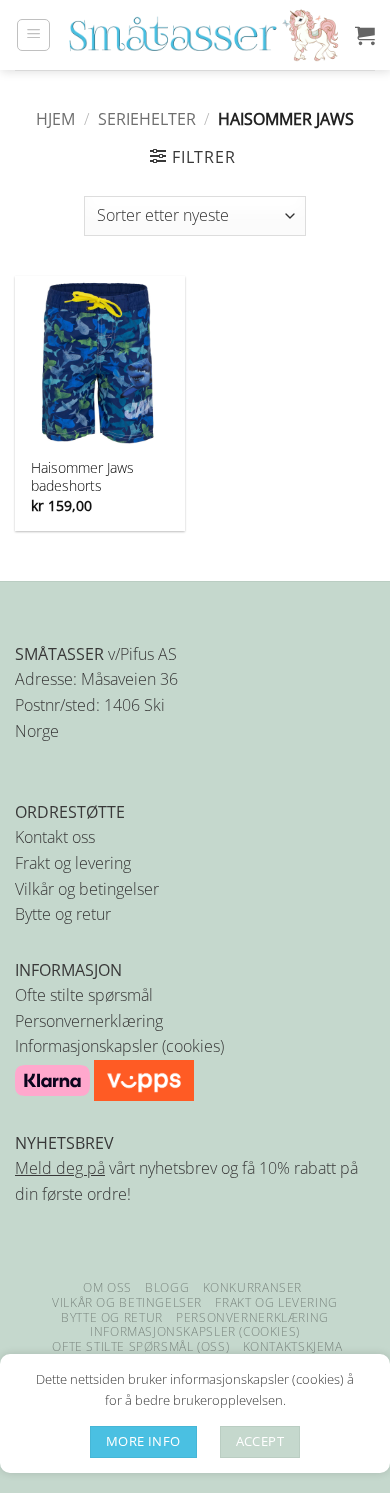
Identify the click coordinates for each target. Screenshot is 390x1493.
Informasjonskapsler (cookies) (119, 1046)
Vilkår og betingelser (87, 889)
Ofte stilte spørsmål (84, 995)
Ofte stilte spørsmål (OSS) (140, 1346)
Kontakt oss (55, 837)
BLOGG (167, 1287)
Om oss (107, 1287)
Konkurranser (252, 1287)
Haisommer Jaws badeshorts (82, 477)
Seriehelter (147, 119)
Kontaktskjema (293, 1346)
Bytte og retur (63, 914)
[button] (33, 35)
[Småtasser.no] (203, 35)
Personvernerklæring (89, 1021)
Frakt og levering (73, 863)
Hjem (55, 119)
